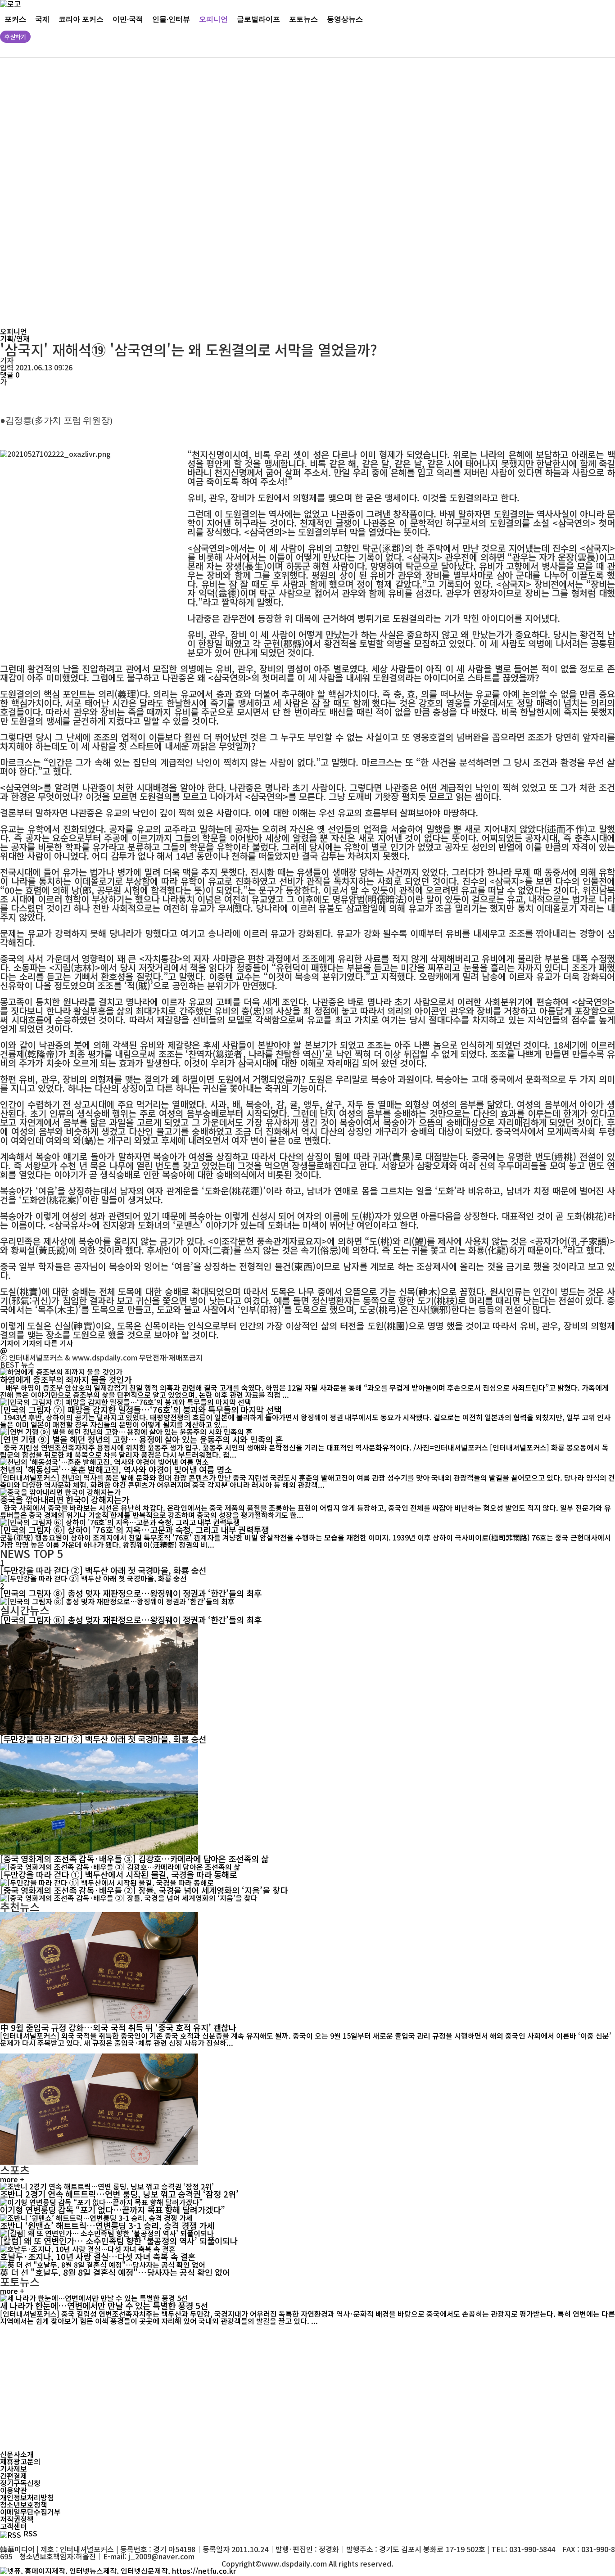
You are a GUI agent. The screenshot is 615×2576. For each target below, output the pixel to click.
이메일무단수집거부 (30, 2512)
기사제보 (14, 2468)
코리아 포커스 (81, 19)
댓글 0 (10, 374)
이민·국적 (128, 19)
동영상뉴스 (345, 19)
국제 (42, 19)
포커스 (15, 19)
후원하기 (15, 37)
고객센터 (14, 2526)
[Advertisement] (275, 193)
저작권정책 (17, 2519)
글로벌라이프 (258, 19)
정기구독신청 (20, 2483)
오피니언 (213, 19)
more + (12, 2179)
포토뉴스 (303, 19)
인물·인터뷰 (171, 19)
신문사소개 (17, 2454)
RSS (30, 2533)
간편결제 (14, 2476)
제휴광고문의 (20, 2461)
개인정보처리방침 (27, 2497)
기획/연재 (15, 338)
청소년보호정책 (24, 2504)
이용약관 (14, 2490)
